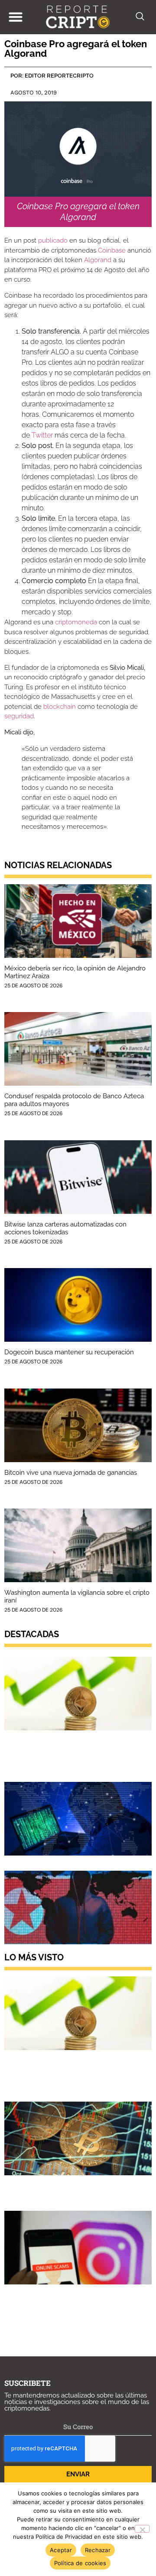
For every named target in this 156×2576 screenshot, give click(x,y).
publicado (53, 240)
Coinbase (112, 250)
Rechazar (98, 2550)
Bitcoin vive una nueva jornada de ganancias (71, 1473)
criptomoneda (76, 622)
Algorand (98, 260)
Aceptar (61, 2550)
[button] (15, 17)
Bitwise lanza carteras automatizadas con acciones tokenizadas (65, 1228)
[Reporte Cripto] (78, 17)
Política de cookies (80, 2563)
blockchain (60, 707)
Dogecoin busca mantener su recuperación (69, 1352)
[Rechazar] (142, 2529)
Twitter (42, 435)
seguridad (19, 716)
